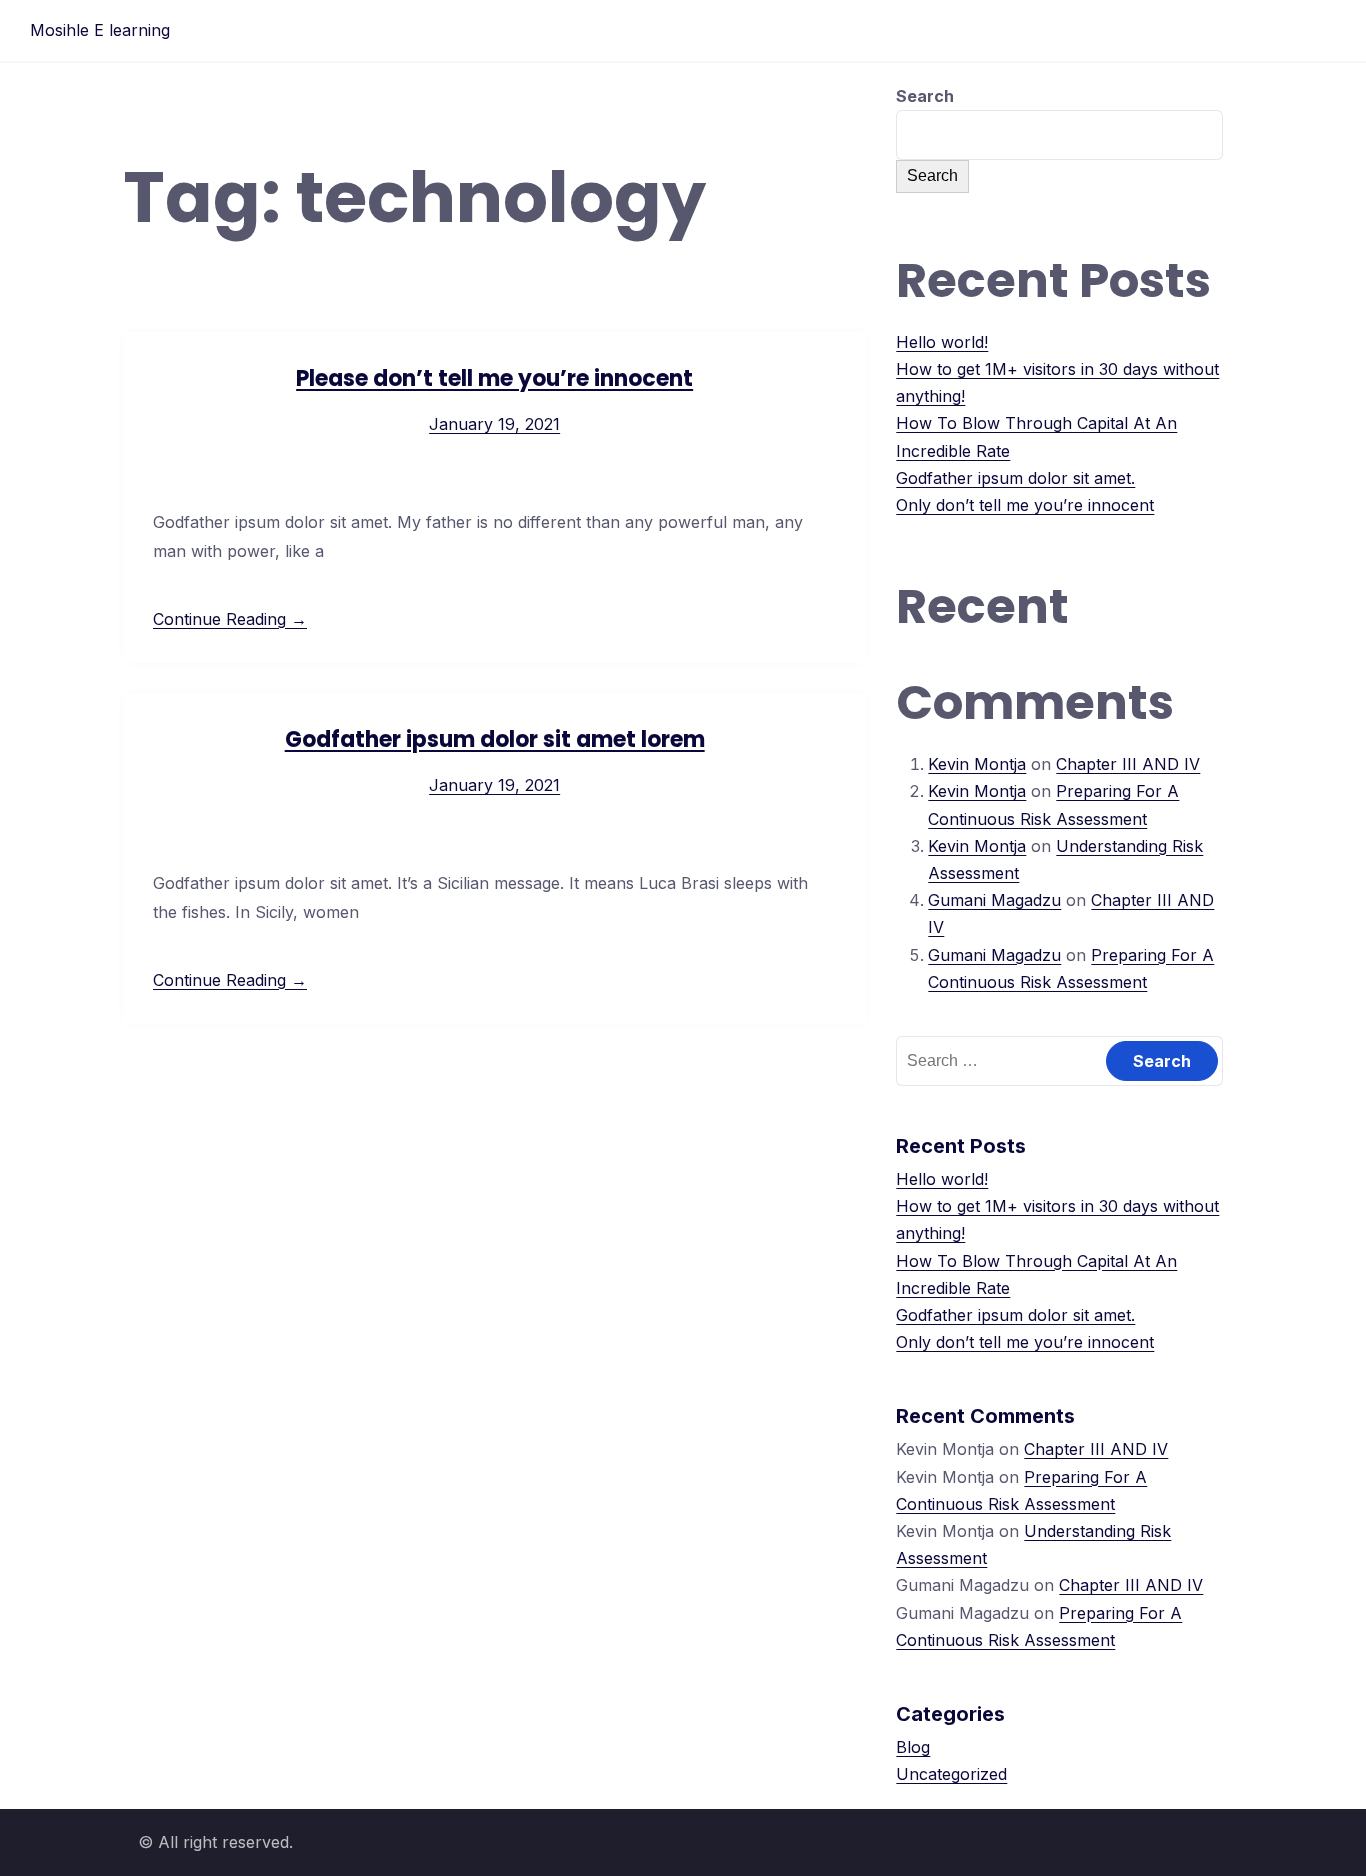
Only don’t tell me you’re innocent (1025, 505)
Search (925, 96)
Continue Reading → (230, 619)
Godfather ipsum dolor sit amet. (1015, 478)
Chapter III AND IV (1128, 764)
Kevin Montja (977, 764)
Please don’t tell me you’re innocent (494, 378)
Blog (913, 1747)
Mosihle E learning (100, 30)
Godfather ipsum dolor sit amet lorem (495, 739)
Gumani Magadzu (994, 900)
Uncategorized (951, 1774)
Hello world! (942, 342)
